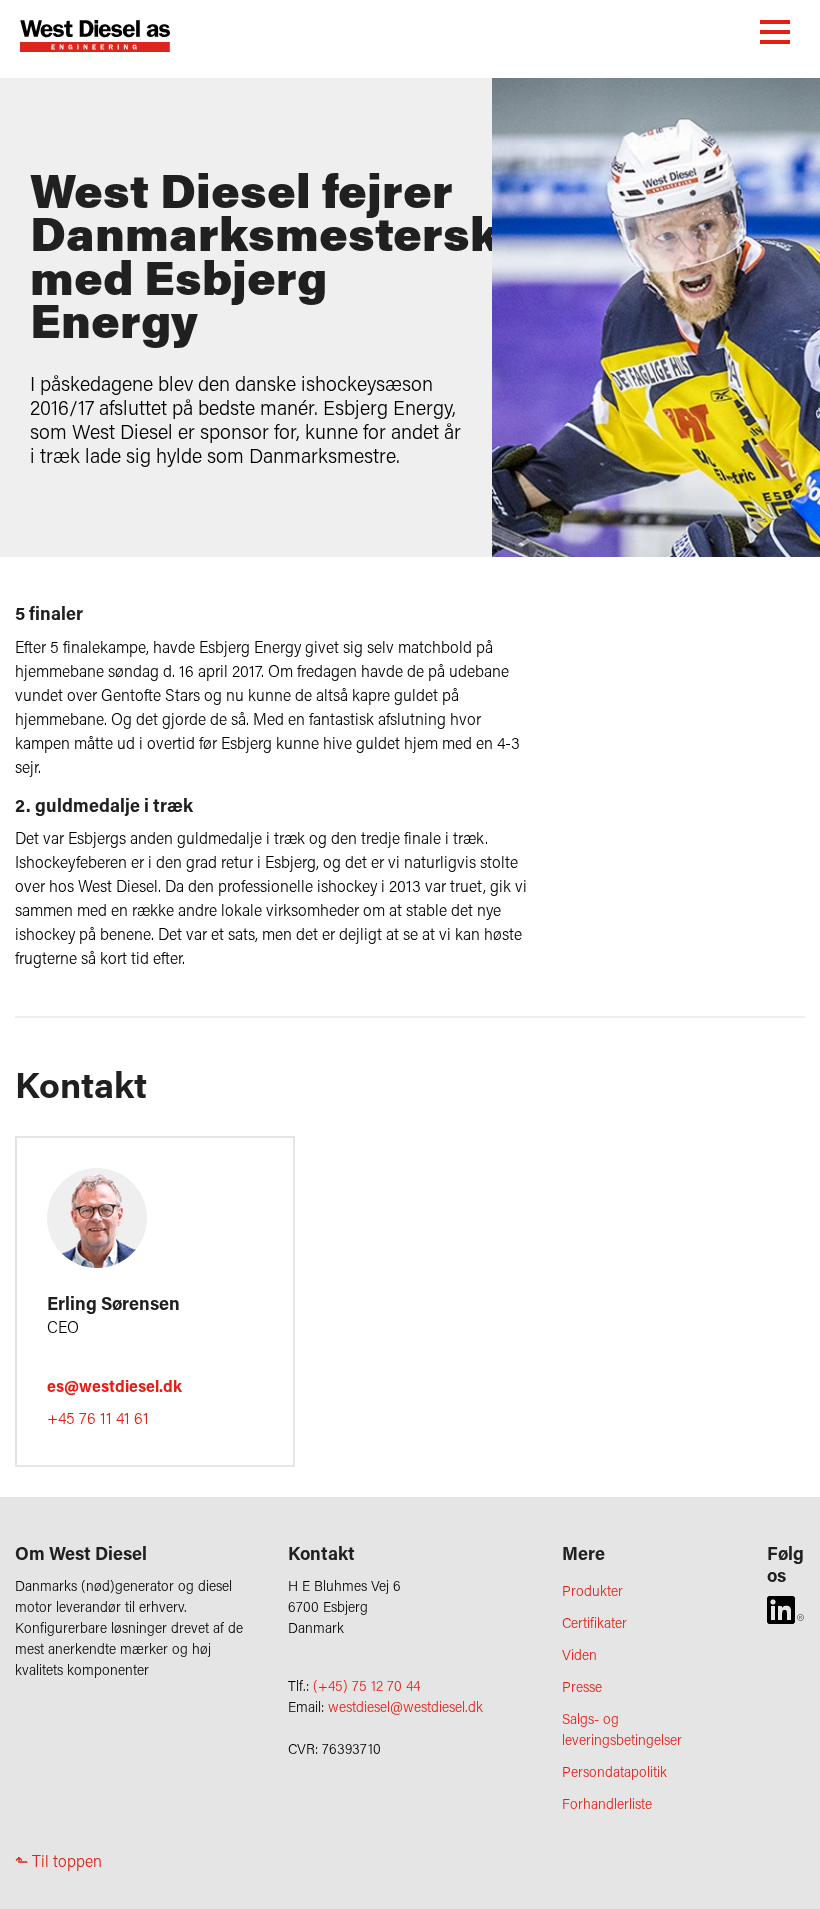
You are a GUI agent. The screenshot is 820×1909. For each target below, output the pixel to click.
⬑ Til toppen (58, 1860)
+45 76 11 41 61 (98, 1417)
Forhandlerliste (607, 1803)
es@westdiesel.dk (114, 1385)
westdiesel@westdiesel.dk (405, 1706)
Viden (579, 1654)
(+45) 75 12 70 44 (366, 1685)
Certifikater (594, 1622)
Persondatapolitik (614, 1771)
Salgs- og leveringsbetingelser (622, 1729)
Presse (582, 1686)
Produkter (592, 1590)
